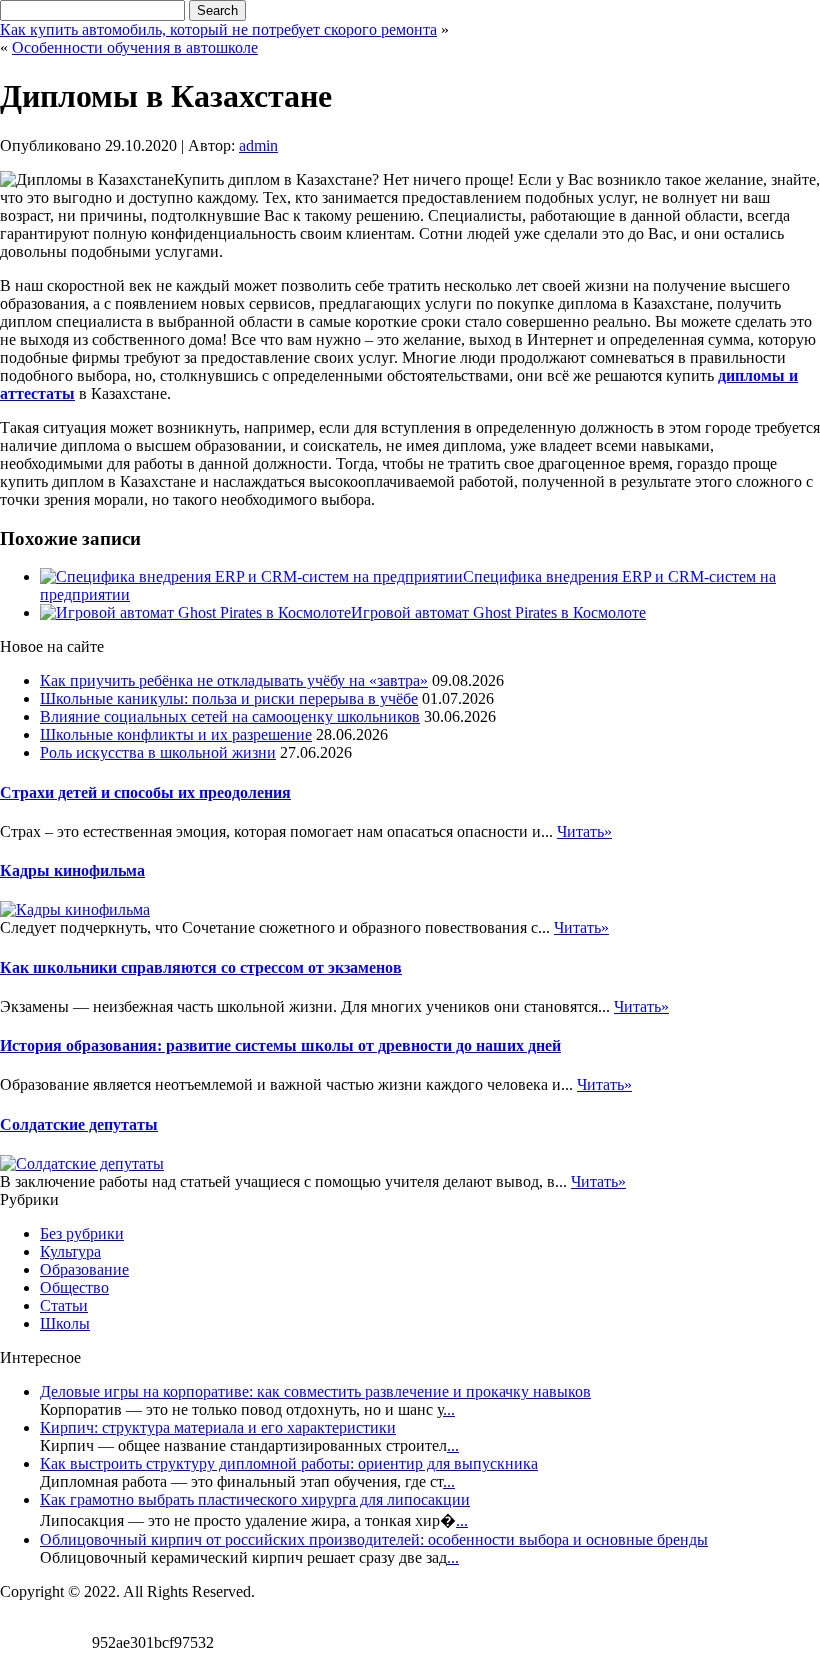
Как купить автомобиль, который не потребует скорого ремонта (218, 29)
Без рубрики (82, 1233)
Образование (84, 1269)
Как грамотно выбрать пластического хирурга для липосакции (255, 1499)
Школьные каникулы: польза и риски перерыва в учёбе (229, 698)
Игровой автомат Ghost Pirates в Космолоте (498, 612)
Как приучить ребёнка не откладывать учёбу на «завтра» (234, 680)
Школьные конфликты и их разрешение (176, 734)
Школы (65, 1323)
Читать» (584, 831)
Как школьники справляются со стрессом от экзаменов (201, 967)
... (449, 1409)
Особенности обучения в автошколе (135, 47)
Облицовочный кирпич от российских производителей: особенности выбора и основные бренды (374, 1539)
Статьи (64, 1305)
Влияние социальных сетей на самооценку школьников (230, 716)
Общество (74, 1287)
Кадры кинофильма (72, 870)
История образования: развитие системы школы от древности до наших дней (280, 1045)
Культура (70, 1251)
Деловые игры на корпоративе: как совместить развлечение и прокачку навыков (315, 1391)
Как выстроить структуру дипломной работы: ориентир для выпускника (289, 1463)
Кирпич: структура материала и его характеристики (218, 1427)
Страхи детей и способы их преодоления (145, 792)
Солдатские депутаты (79, 1124)
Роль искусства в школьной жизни (158, 752)
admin (258, 145)
